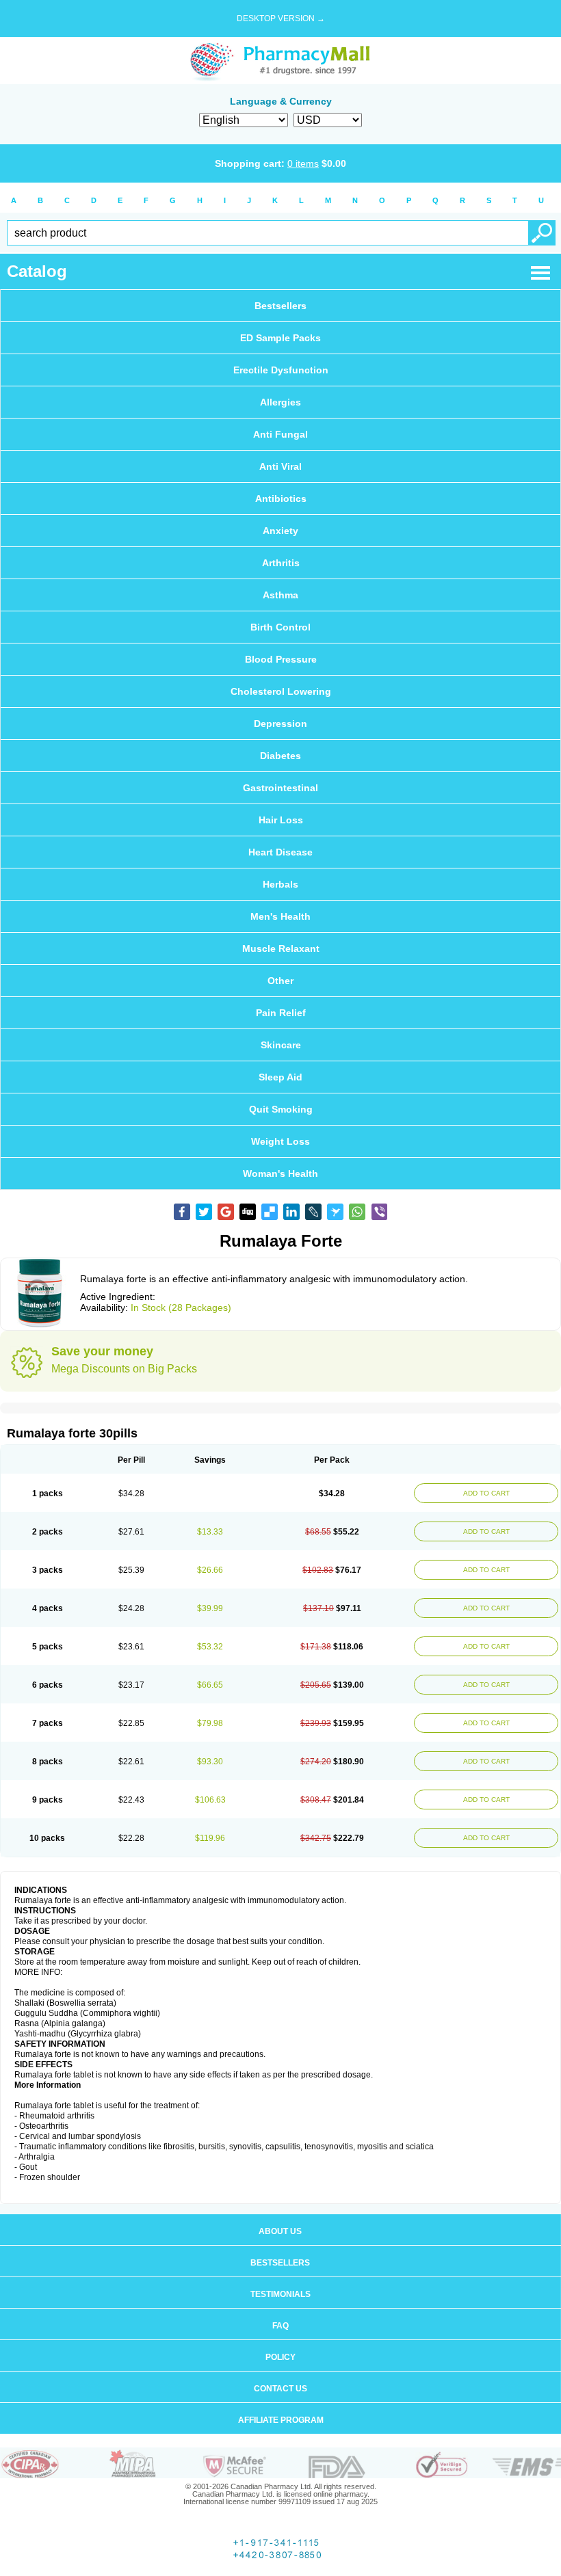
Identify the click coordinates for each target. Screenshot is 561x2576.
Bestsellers (280, 306)
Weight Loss (280, 1141)
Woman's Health (280, 1173)
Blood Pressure (281, 659)
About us (280, 2231)
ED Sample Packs (280, 338)
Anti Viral (280, 466)
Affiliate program (281, 2420)
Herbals (280, 884)
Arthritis (281, 563)
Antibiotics (281, 499)
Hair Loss (281, 820)
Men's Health (280, 916)
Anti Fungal (280, 434)
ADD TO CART (486, 1493)
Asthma (280, 595)
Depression (280, 723)
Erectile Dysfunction (281, 370)
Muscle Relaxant (281, 948)
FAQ (280, 2326)
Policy (280, 2357)
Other (280, 981)
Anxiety (280, 531)
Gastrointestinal (280, 788)
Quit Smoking (281, 1109)
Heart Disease (280, 852)
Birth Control (280, 627)
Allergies (280, 402)
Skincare (281, 1045)
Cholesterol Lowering (281, 691)
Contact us (280, 2389)
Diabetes (280, 756)
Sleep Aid (280, 1077)
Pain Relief (281, 1013)
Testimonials (280, 2294)
